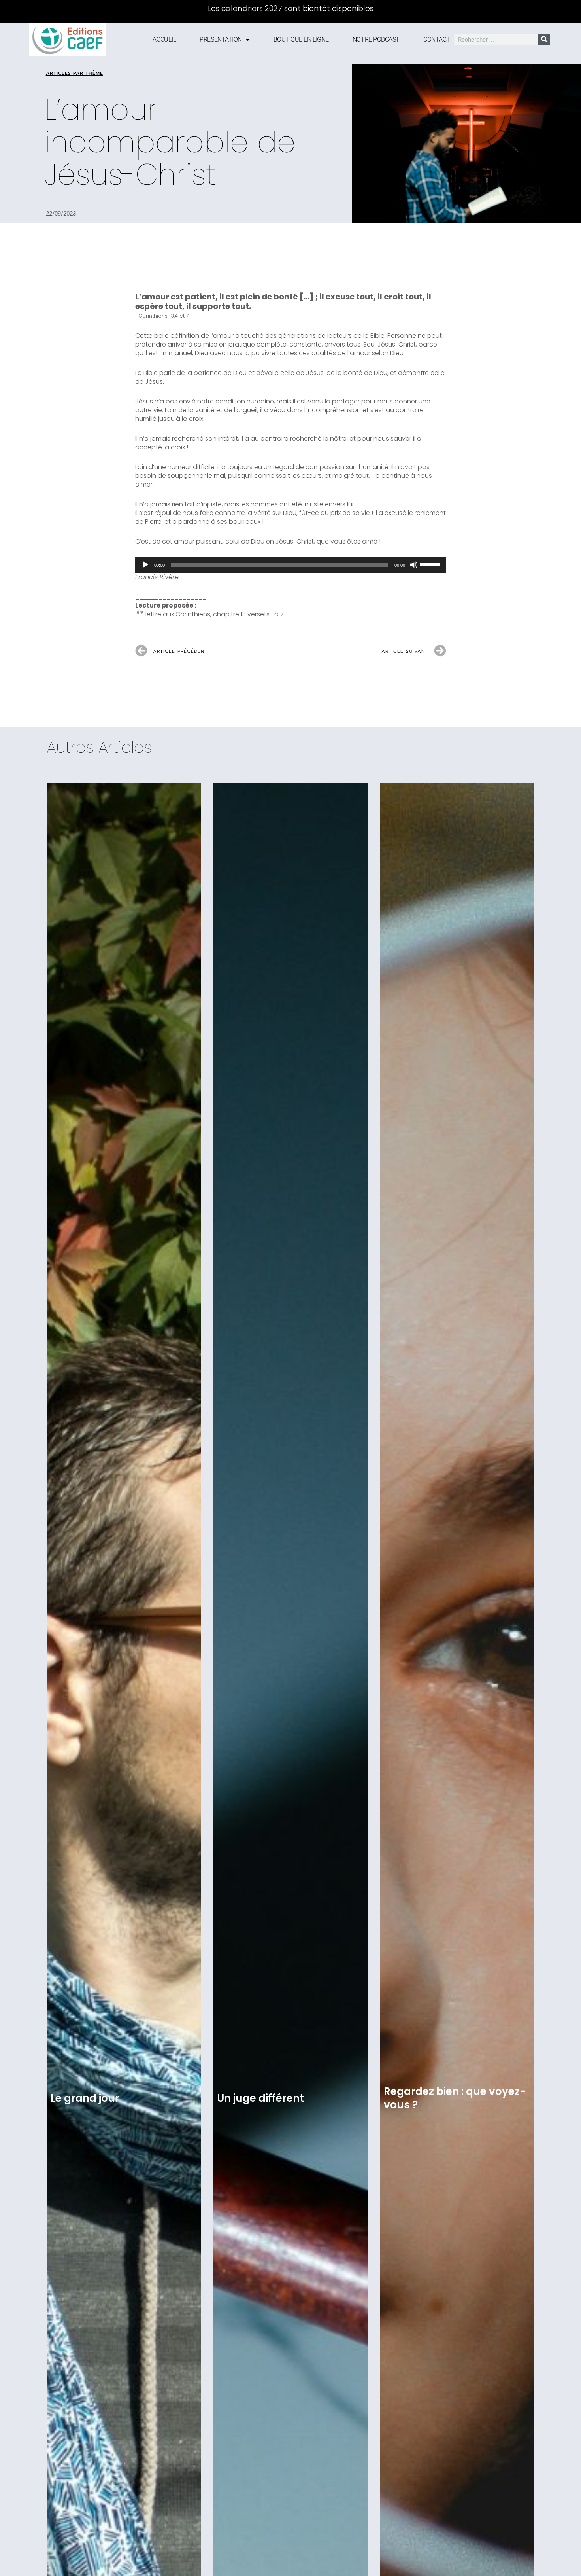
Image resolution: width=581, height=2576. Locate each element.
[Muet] (414, 565)
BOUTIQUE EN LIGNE (301, 39)
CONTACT (437, 39)
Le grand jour (85, 2098)
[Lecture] (145, 565)
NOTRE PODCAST (376, 39)
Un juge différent (260, 2098)
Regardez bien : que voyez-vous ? (455, 2098)
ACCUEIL (164, 39)
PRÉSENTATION (221, 39)
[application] (291, 565)
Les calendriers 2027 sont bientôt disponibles (291, 9)
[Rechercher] (544, 40)
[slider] (431, 564)
